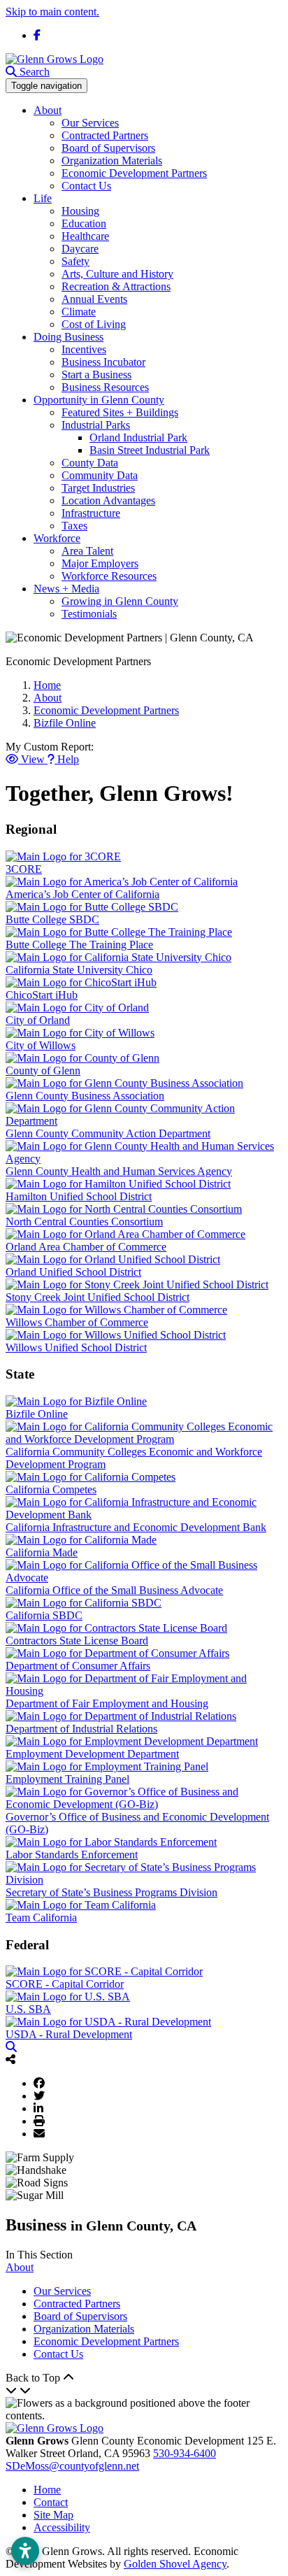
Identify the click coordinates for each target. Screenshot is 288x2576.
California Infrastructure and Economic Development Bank (136, 1527)
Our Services (90, 123)
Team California (41, 1917)
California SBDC (44, 1615)
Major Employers (100, 563)
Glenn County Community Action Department (108, 1133)
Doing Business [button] (69, 337)
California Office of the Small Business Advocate (114, 1590)
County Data (90, 463)
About (20, 2267)
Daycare (80, 249)
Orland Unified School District (73, 1272)
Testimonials (89, 614)
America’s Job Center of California (82, 894)
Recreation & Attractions (116, 286)
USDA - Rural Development (69, 2034)
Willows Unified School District (76, 1347)
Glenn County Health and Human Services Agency (119, 1171)
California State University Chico (79, 970)
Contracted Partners (105, 135)
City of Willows (41, 1045)
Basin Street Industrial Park (150, 450)
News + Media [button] (66, 589)
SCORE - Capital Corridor (65, 1984)
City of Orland (38, 1020)
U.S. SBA (28, 2009)
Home (47, 2490)
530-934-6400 (185, 2453)
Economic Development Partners (134, 173)
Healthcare (85, 236)
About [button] (48, 110)
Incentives (84, 349)
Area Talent (87, 551)
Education (84, 223)
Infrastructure (91, 513)
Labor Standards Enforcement (72, 1855)
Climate (79, 312)
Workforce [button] (57, 538)
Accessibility (62, 2527)
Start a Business (96, 375)
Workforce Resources (109, 576)
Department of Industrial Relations (81, 1729)
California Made (42, 1552)
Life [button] (43, 198)
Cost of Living (94, 324)
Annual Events (94, 299)
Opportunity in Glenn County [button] (99, 400)
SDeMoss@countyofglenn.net (72, 2466)
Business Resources (105, 387)
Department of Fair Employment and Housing (107, 1703)
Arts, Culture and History (117, 274)
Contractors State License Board (77, 1641)
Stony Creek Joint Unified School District (98, 1297)
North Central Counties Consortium (84, 1222)
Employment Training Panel (67, 1779)
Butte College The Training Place (79, 945)
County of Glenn (43, 1070)
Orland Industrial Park (138, 437)
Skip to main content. (52, 12)
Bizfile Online (37, 1414)
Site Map (53, 2515)
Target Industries (98, 488)
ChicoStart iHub (42, 995)
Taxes (74, 526)
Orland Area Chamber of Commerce (86, 1247)
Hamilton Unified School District (79, 1196)
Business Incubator (103, 362)
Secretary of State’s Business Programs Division (111, 1892)
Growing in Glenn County (120, 601)
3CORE (24, 869)
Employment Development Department (92, 1754)
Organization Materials (112, 161)
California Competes (51, 1489)
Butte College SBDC (52, 919)
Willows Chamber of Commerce (77, 1322)
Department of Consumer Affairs (78, 1666)
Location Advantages (108, 500)
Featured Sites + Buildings (120, 412)
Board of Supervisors (108, 148)
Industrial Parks (96, 425)
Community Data (100, 475)
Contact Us (86, 186)
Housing (80, 211)
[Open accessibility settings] (25, 2551)
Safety (75, 261)
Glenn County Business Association (85, 1096)
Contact (51, 2502)
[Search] (11, 2047)
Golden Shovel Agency (175, 2564)
